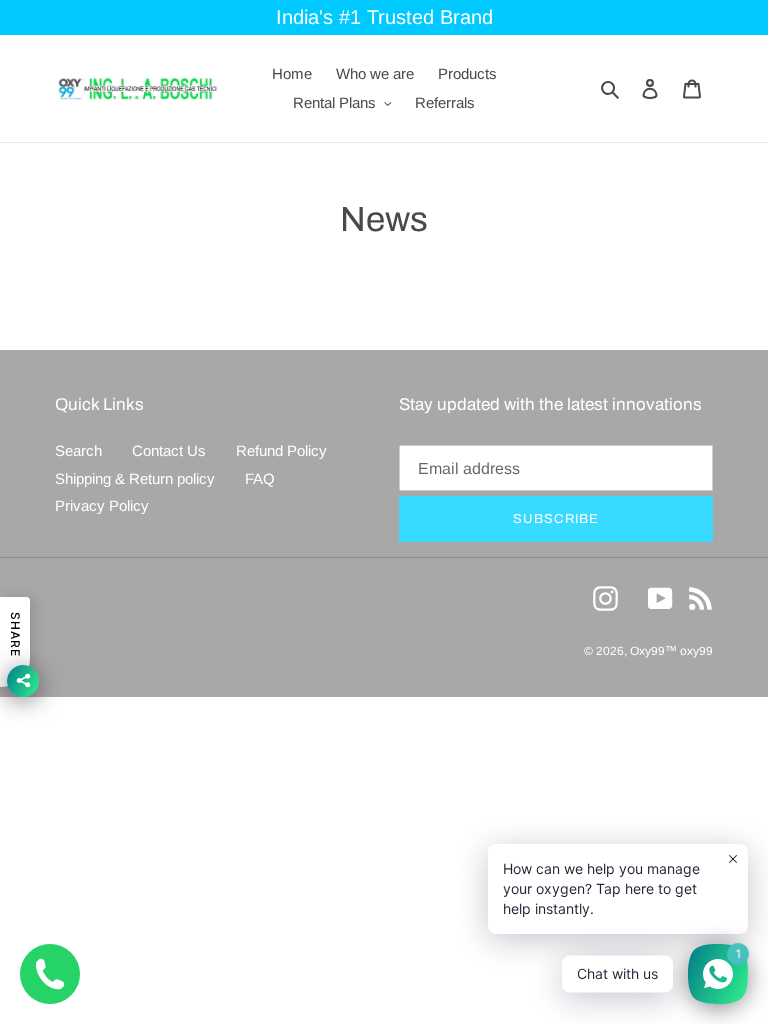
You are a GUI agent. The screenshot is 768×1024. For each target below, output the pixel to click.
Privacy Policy (102, 505)
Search (78, 450)
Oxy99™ (655, 651)
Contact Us (169, 450)
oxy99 (696, 651)
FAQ (260, 478)
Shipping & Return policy (135, 478)
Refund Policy (281, 450)
